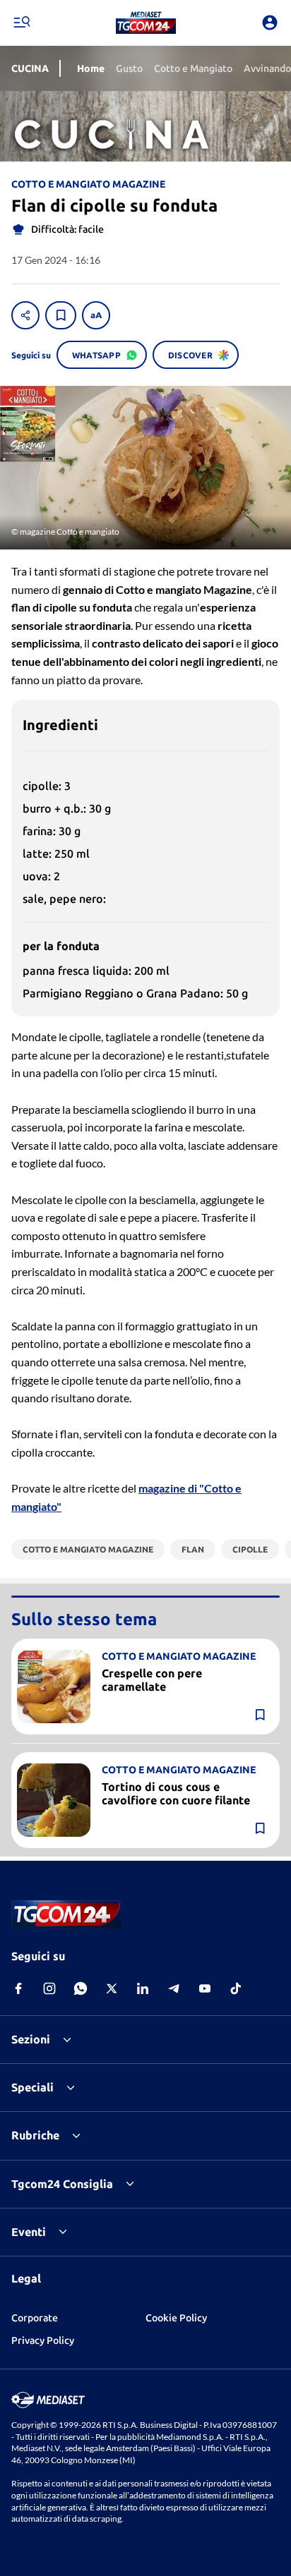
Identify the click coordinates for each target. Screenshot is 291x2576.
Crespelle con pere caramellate (152, 1680)
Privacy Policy (43, 2340)
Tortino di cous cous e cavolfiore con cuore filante (176, 1793)
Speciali (32, 2087)
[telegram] (174, 1988)
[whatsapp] (81, 1988)
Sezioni (31, 2039)
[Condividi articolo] (25, 315)
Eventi (29, 2232)
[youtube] (205, 1988)
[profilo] (270, 23)
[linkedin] (143, 1988)
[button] (146, 23)
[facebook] (18, 1988)
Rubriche (35, 2135)
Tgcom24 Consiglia (62, 2184)
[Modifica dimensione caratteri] (96, 315)
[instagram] (49, 1988)
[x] (112, 1988)
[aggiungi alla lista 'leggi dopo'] (61, 315)
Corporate (35, 2318)
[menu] (21, 23)
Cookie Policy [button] (176, 2318)
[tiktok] (236, 1988)
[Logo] (146, 23)
